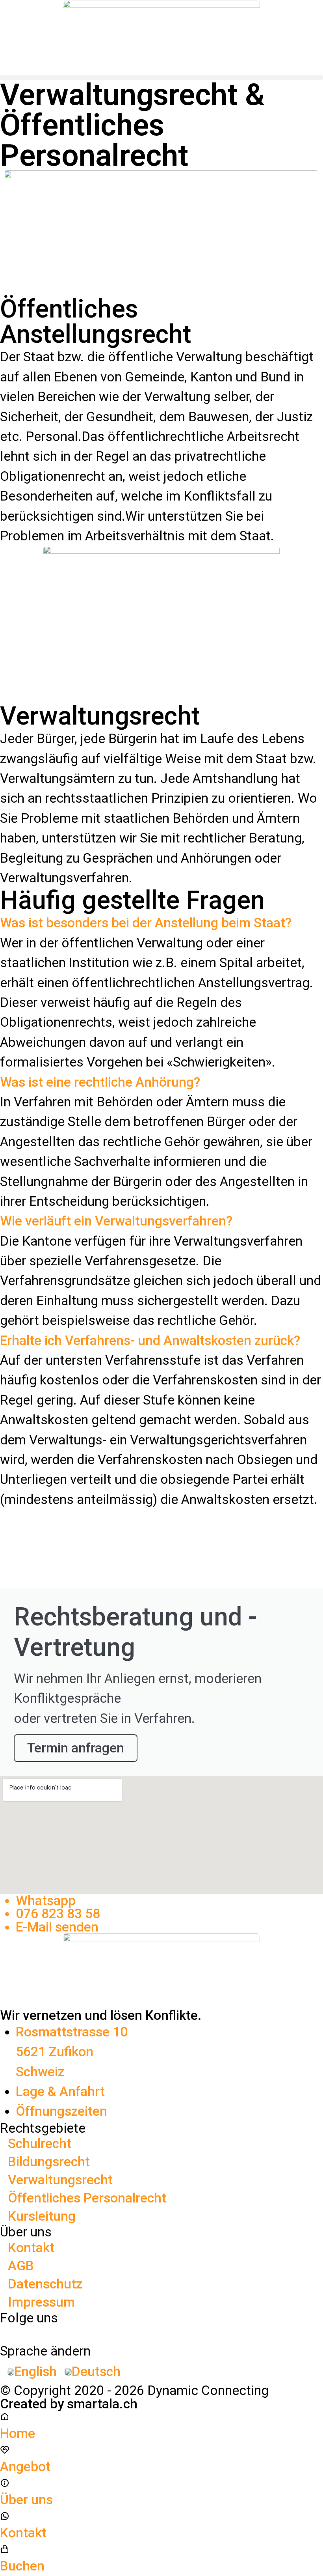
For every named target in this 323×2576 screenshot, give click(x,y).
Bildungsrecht (49, 2162)
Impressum (41, 2302)
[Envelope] (249, 2332)
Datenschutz (45, 2284)
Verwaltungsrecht (60, 2180)
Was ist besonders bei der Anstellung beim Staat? (146, 923)
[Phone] (168, 2332)
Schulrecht (40, 2144)
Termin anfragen (76, 1748)
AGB (21, 2266)
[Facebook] (7, 2332)
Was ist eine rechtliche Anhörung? (100, 1082)
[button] (161, 78)
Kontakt (31, 2248)
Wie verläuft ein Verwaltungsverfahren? (116, 1221)
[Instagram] (87, 2332)
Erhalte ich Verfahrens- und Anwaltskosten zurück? (150, 1340)
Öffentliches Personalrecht (87, 2198)
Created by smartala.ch (69, 2404)
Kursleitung (42, 2216)
